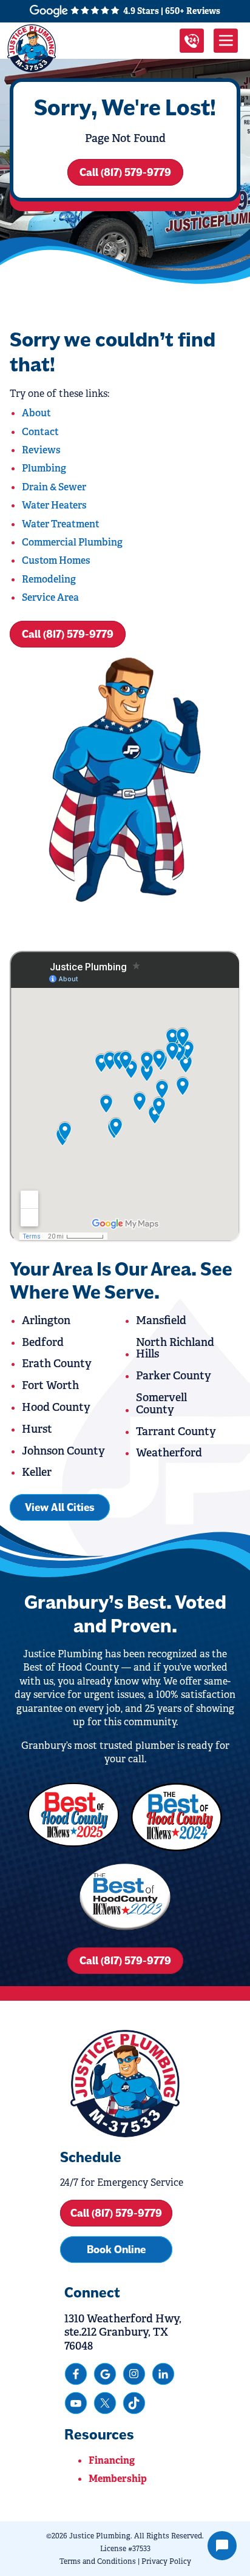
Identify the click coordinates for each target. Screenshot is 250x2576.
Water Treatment (61, 524)
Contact (40, 432)
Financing (112, 2460)
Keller (37, 1472)
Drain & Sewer (54, 487)
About (36, 413)
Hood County (56, 1407)
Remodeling (49, 579)
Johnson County (63, 1451)
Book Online (116, 2250)
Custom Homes (56, 560)
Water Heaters (54, 505)
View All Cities (60, 1507)
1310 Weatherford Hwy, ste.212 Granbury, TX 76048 (123, 2332)
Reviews (41, 450)
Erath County (57, 1364)
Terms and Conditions (98, 2561)
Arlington (46, 1320)
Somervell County (161, 1404)
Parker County (174, 1376)
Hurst (37, 1429)
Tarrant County (176, 1432)
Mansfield (161, 1320)
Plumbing (44, 468)
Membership (118, 2479)
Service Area (50, 597)
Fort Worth (50, 1385)
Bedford (43, 1342)
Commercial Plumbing (72, 542)
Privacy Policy (166, 2561)
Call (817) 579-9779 (125, 172)
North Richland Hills (175, 1348)
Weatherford (169, 1453)
